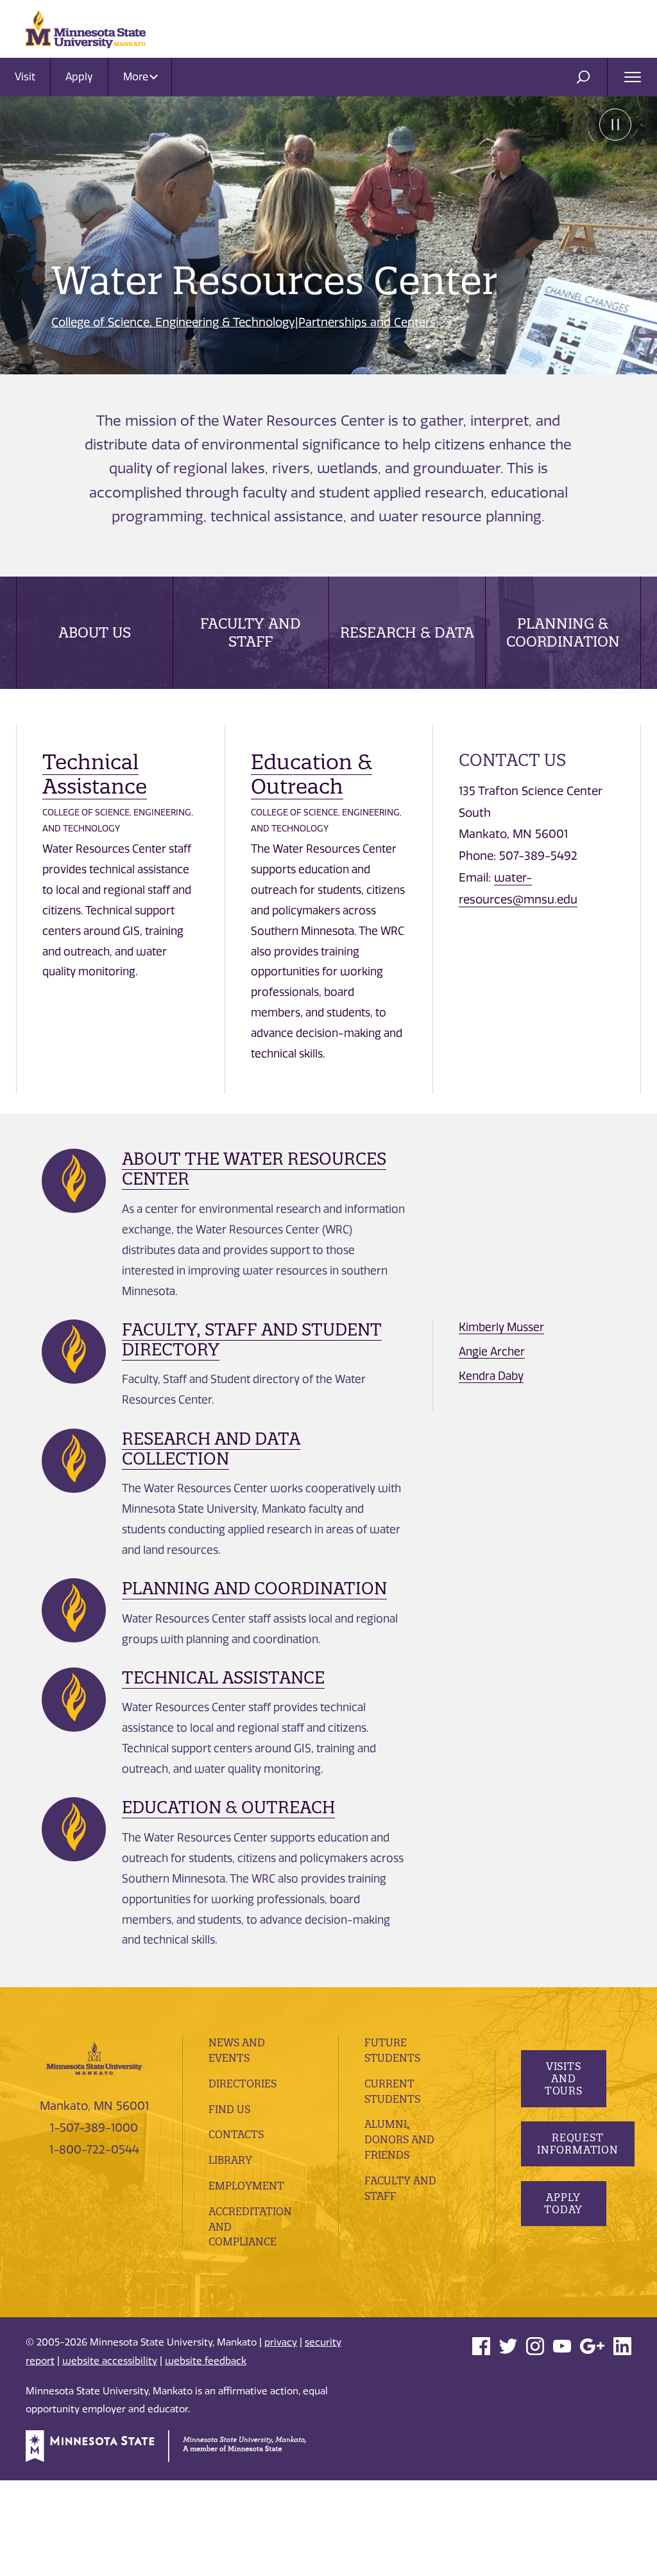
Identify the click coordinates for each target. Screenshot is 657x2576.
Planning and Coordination (254, 1588)
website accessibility (110, 2361)
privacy (281, 2342)
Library (230, 2160)
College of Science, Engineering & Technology (173, 322)
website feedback (206, 2361)
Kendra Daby (491, 1376)
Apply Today (563, 2203)
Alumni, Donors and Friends (399, 2139)
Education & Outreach (311, 774)
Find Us (229, 2109)
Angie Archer (492, 1352)
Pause (615, 125)
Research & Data (407, 632)
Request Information (578, 2144)
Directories (243, 2084)
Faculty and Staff (251, 632)
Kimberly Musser (501, 1327)
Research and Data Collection (211, 1449)
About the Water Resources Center (254, 1169)
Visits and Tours (563, 2078)
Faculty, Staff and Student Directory (252, 1339)
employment (246, 2186)
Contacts (236, 2134)
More (137, 77)
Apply (79, 77)
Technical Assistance (95, 774)
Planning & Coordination (563, 632)
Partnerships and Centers (367, 322)
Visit (25, 77)
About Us (95, 632)
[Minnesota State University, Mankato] (94, 2058)
